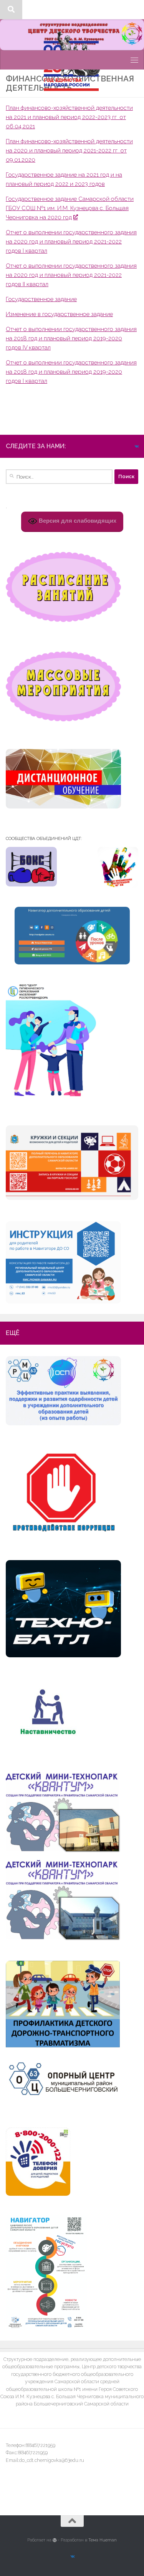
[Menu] (134, 10)
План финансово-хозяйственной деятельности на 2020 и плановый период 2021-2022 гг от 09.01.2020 (69, 151)
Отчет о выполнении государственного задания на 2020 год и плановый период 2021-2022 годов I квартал (71, 242)
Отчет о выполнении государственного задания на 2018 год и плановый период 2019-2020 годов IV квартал (71, 338)
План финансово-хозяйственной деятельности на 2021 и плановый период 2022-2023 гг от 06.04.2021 (69, 117)
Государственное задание (41, 299)
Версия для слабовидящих (77, 521)
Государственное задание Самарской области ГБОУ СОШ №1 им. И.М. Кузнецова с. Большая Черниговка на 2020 (70, 208)
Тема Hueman (103, 2540)
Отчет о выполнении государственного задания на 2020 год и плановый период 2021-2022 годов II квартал (71, 275)
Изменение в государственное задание (59, 314)
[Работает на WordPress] (55, 2540)
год (67, 217)
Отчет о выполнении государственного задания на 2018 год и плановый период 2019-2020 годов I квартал (71, 372)
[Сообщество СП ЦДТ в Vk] (136, 447)
